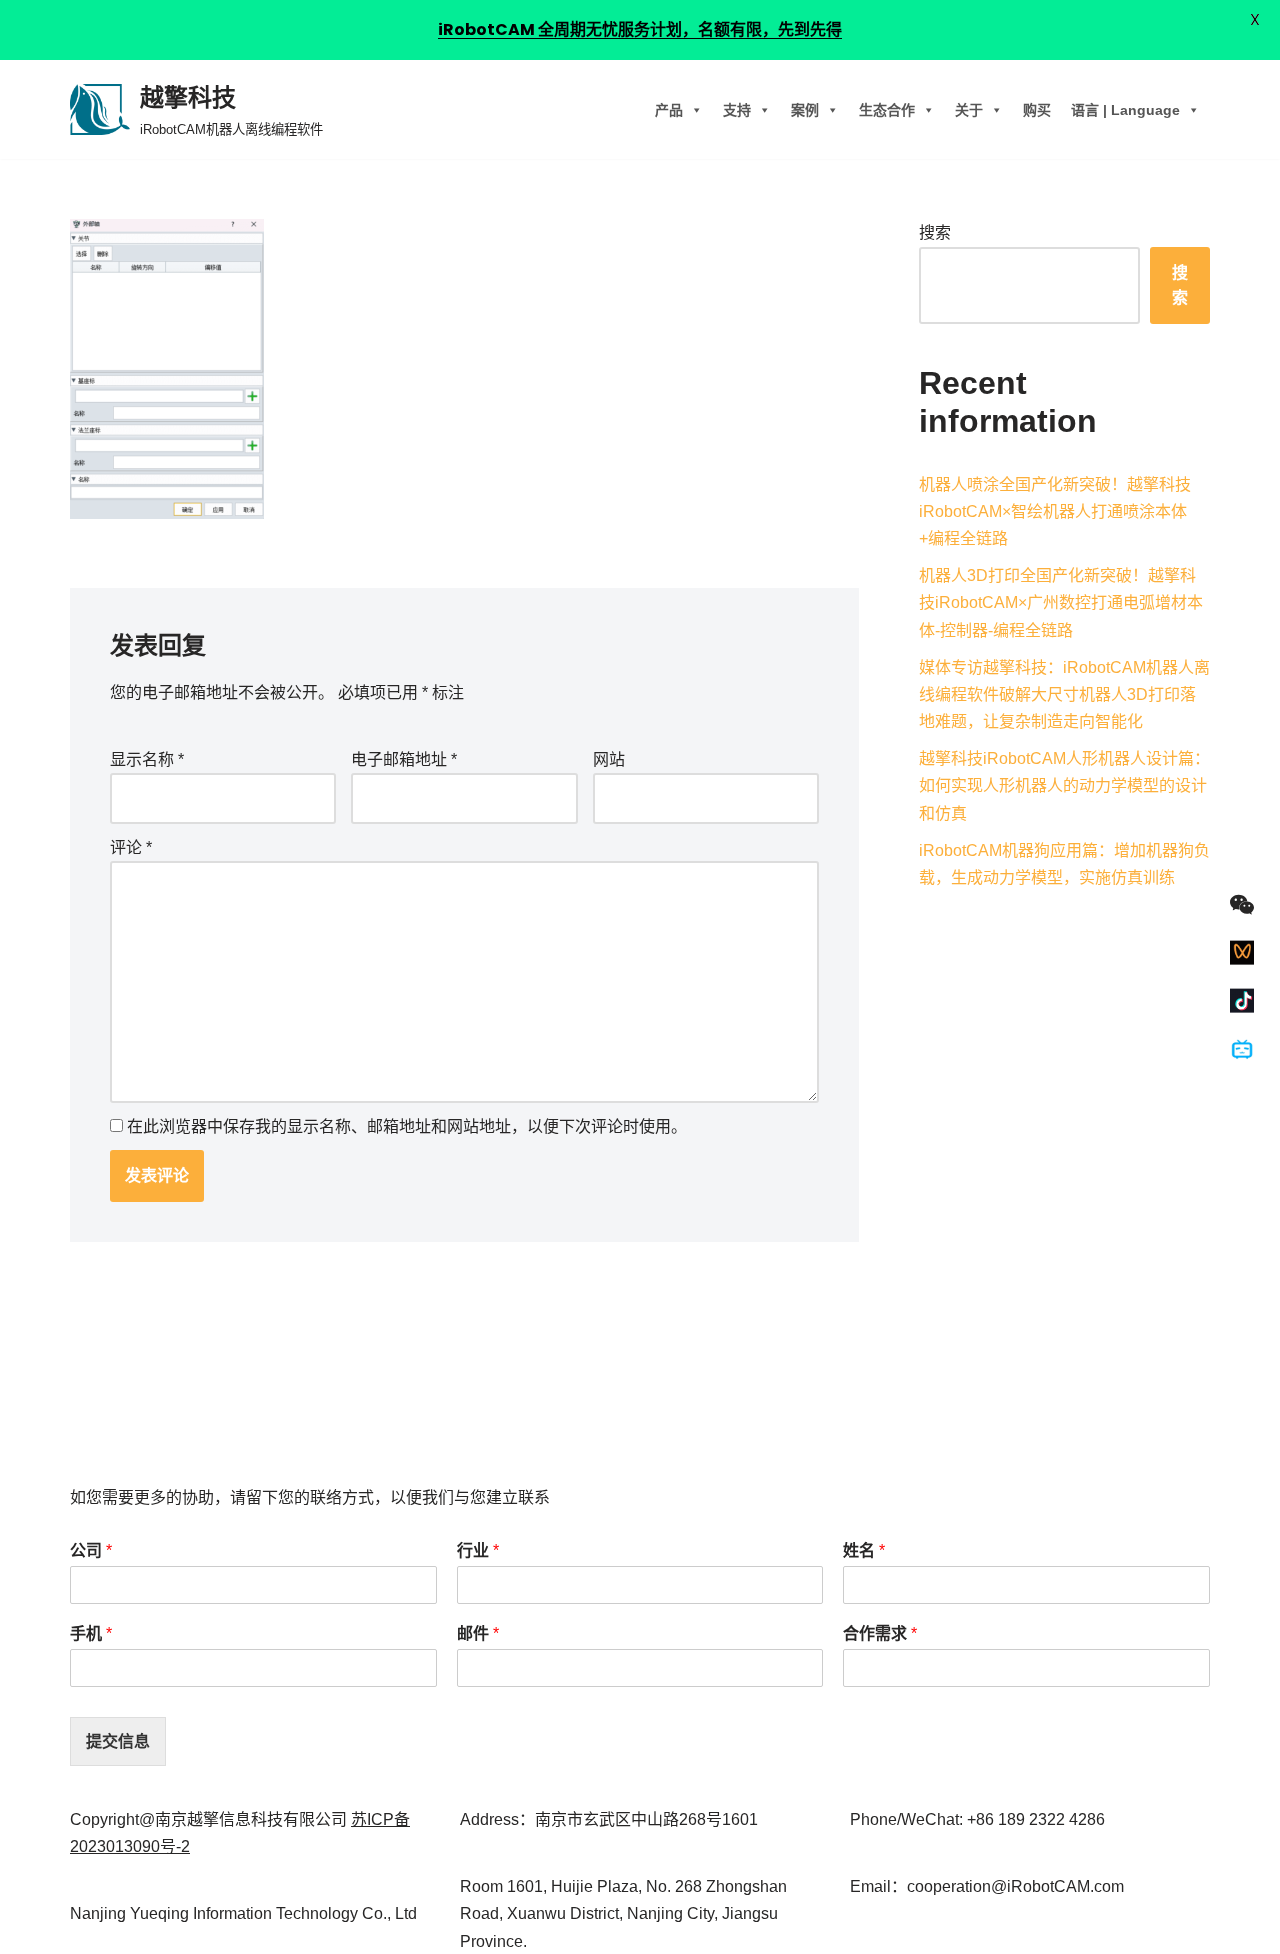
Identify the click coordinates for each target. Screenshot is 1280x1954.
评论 (131, 847)
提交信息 (118, 1741)
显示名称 (147, 759)
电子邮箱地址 (404, 759)
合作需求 (880, 1633)
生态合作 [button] (887, 110)
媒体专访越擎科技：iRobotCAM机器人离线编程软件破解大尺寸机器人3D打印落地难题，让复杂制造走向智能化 (1064, 694)
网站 (609, 759)
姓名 (864, 1550)
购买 (1037, 110)
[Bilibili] (1242, 1049)
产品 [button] (669, 110)
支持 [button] (737, 110)
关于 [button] (969, 110)
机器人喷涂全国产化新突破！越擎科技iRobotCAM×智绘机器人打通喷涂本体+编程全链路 (1055, 511)
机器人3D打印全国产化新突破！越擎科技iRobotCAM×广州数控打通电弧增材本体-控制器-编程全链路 (1061, 602)
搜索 (935, 232)
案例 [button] (805, 110)
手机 (91, 1633)
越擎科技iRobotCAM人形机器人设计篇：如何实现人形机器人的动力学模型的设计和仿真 (1064, 785)
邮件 (478, 1633)
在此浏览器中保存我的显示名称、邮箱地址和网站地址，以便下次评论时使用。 (407, 1126)
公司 (91, 1550)
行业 (478, 1550)
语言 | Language (1125, 110)
